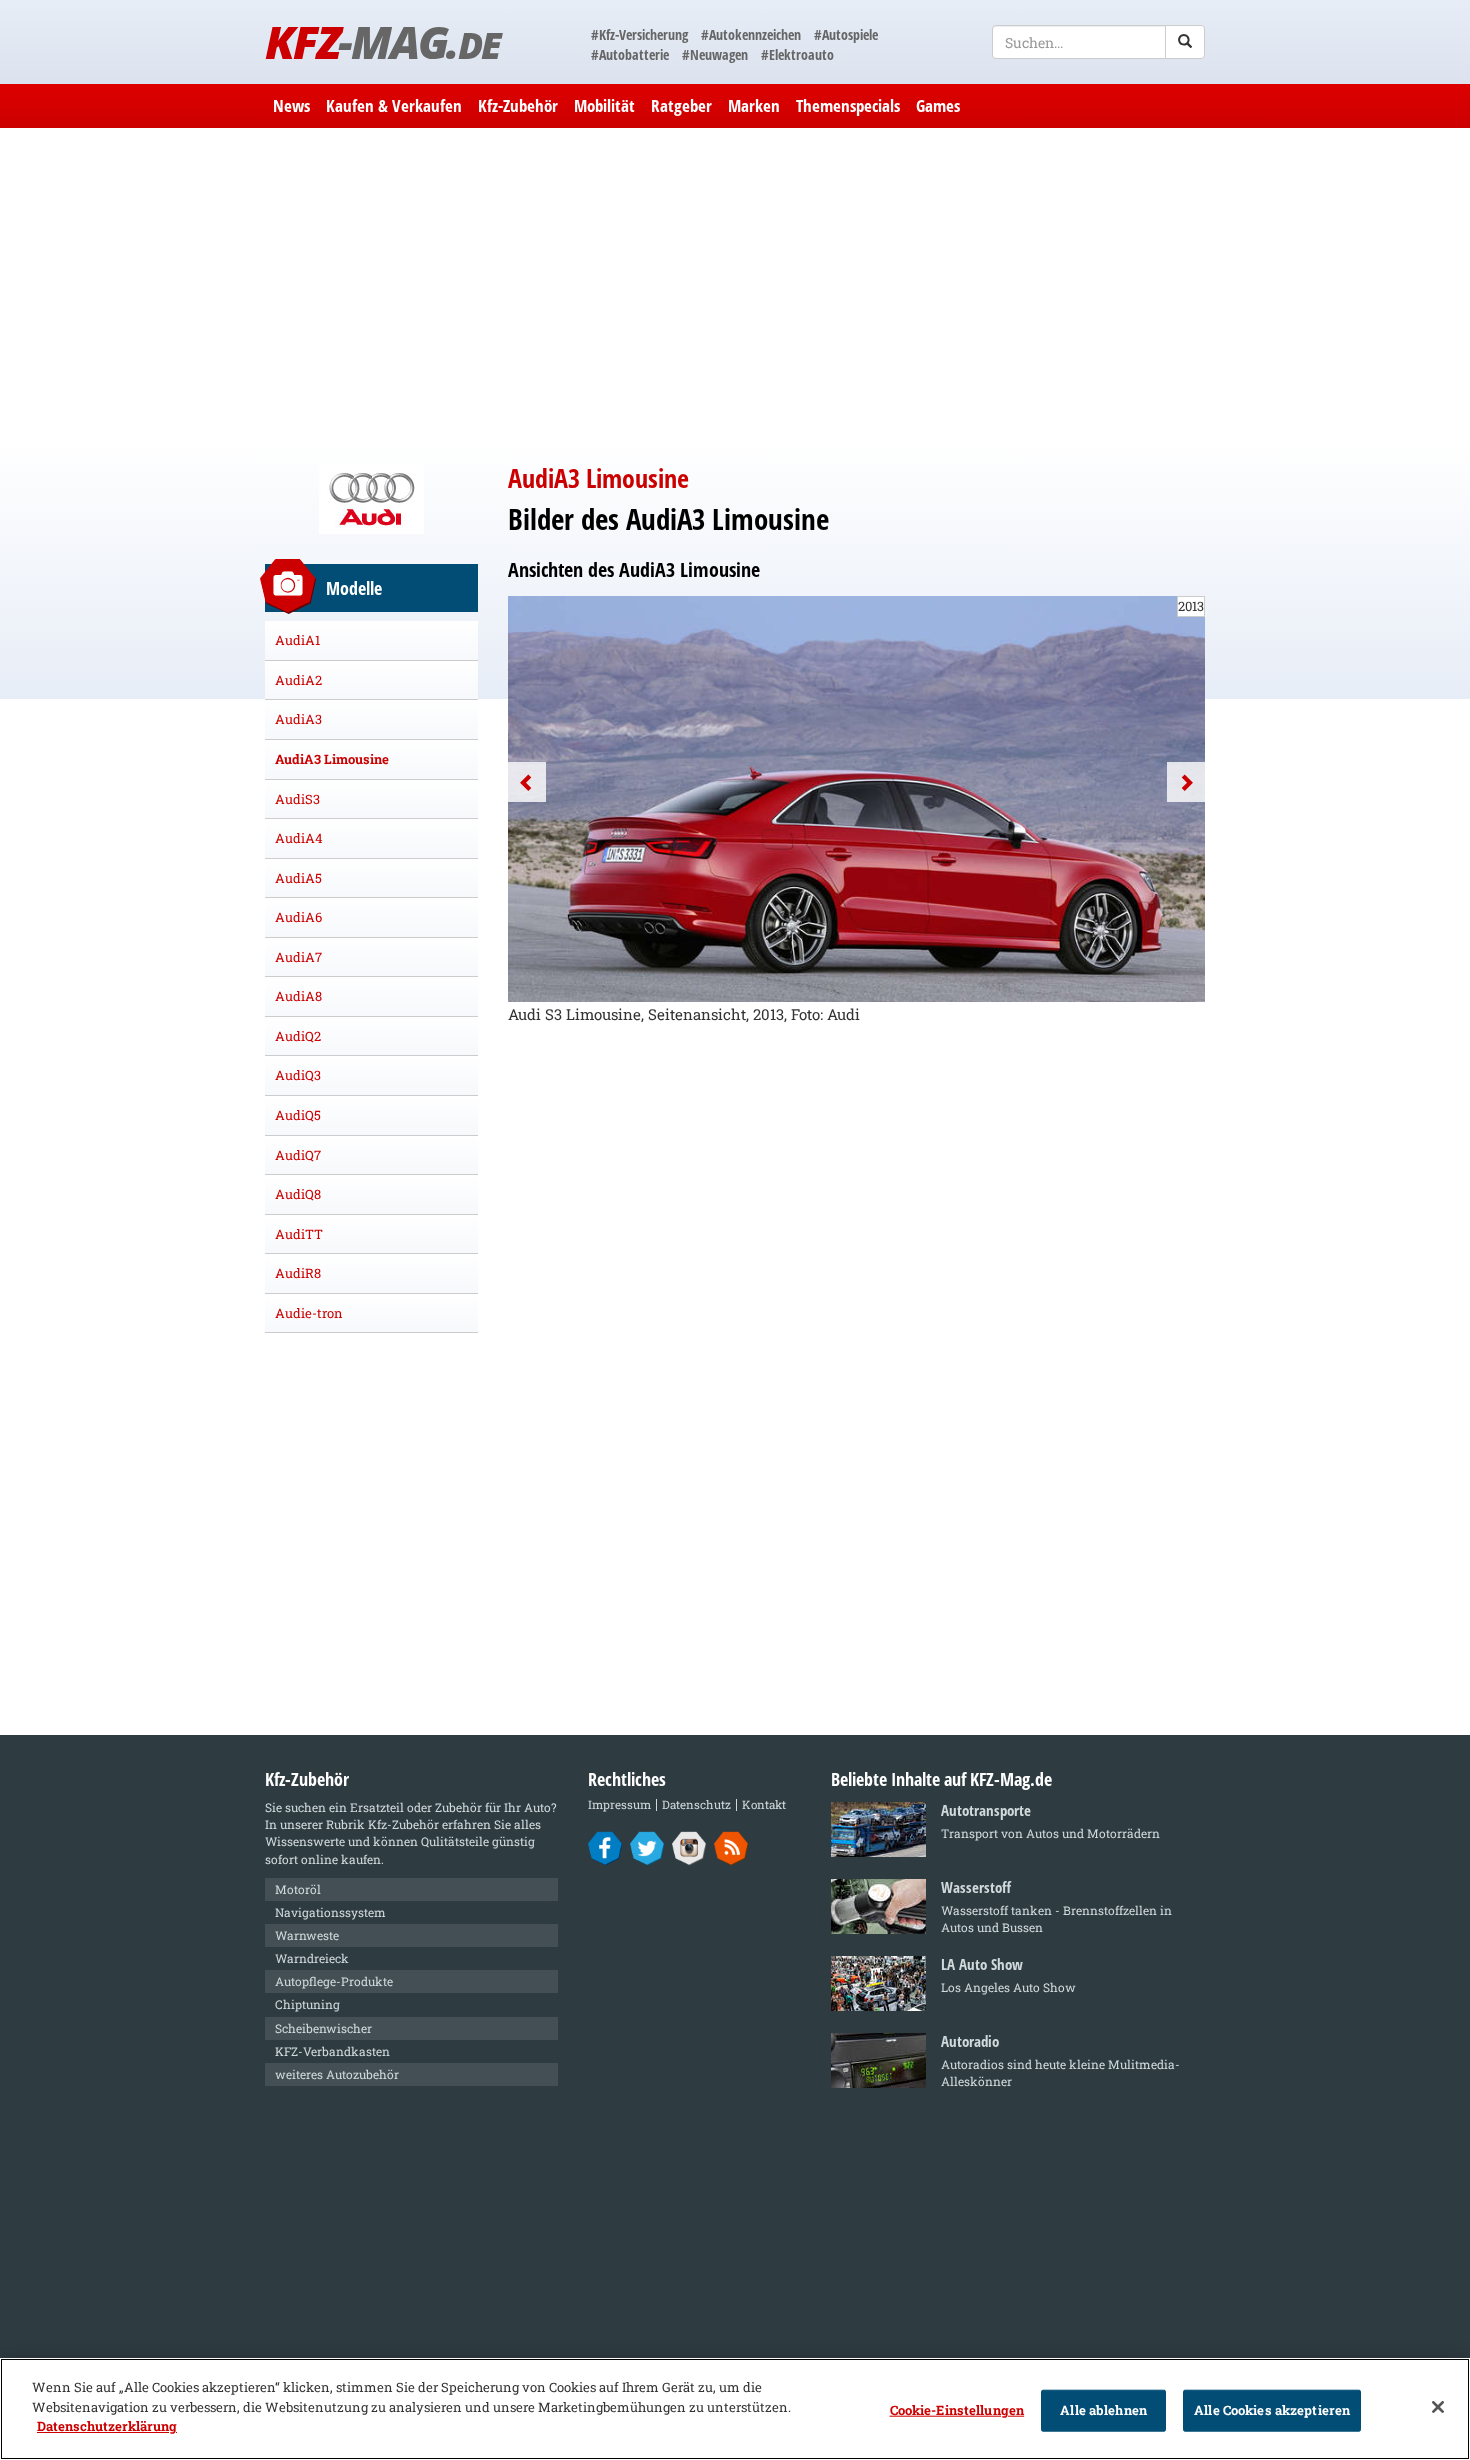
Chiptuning (307, 2004)
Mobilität (604, 105)
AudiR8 (298, 1273)
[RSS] (731, 1847)
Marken (754, 105)
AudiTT (299, 1234)
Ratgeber (681, 105)
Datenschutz (696, 1804)
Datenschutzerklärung (107, 2426)
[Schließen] (1438, 2407)
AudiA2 (298, 680)
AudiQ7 (298, 1155)
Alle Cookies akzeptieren (1272, 2410)
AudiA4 (299, 838)
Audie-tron (309, 1313)
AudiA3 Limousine (332, 759)
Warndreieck (312, 1958)
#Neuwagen (715, 54)
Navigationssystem (330, 1912)
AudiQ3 (298, 1075)
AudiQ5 (298, 1115)
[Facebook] (605, 1847)
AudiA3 (298, 719)
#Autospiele (846, 34)
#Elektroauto (797, 54)
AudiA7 (298, 957)
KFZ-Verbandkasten (332, 2051)
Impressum (619, 1804)
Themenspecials (848, 105)
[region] (735, 2409)
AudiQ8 (298, 1194)
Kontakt (764, 1804)
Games (938, 105)
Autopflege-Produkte (334, 1981)
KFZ (382, 41)
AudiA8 (298, 996)
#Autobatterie (630, 54)
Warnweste (307, 1935)
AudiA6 (298, 917)
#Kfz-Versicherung (639, 34)
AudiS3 (297, 799)
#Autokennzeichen (751, 34)
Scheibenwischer (323, 2028)
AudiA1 (297, 640)
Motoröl (298, 1889)
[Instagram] (689, 1847)
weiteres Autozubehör (337, 2074)
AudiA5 (298, 878)
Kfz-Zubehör (518, 105)
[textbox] (1098, 42)
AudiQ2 (298, 1036)
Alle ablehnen (1103, 2410)
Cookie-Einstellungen (957, 2410)
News (291, 105)
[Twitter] (647, 1847)
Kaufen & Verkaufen (394, 105)
